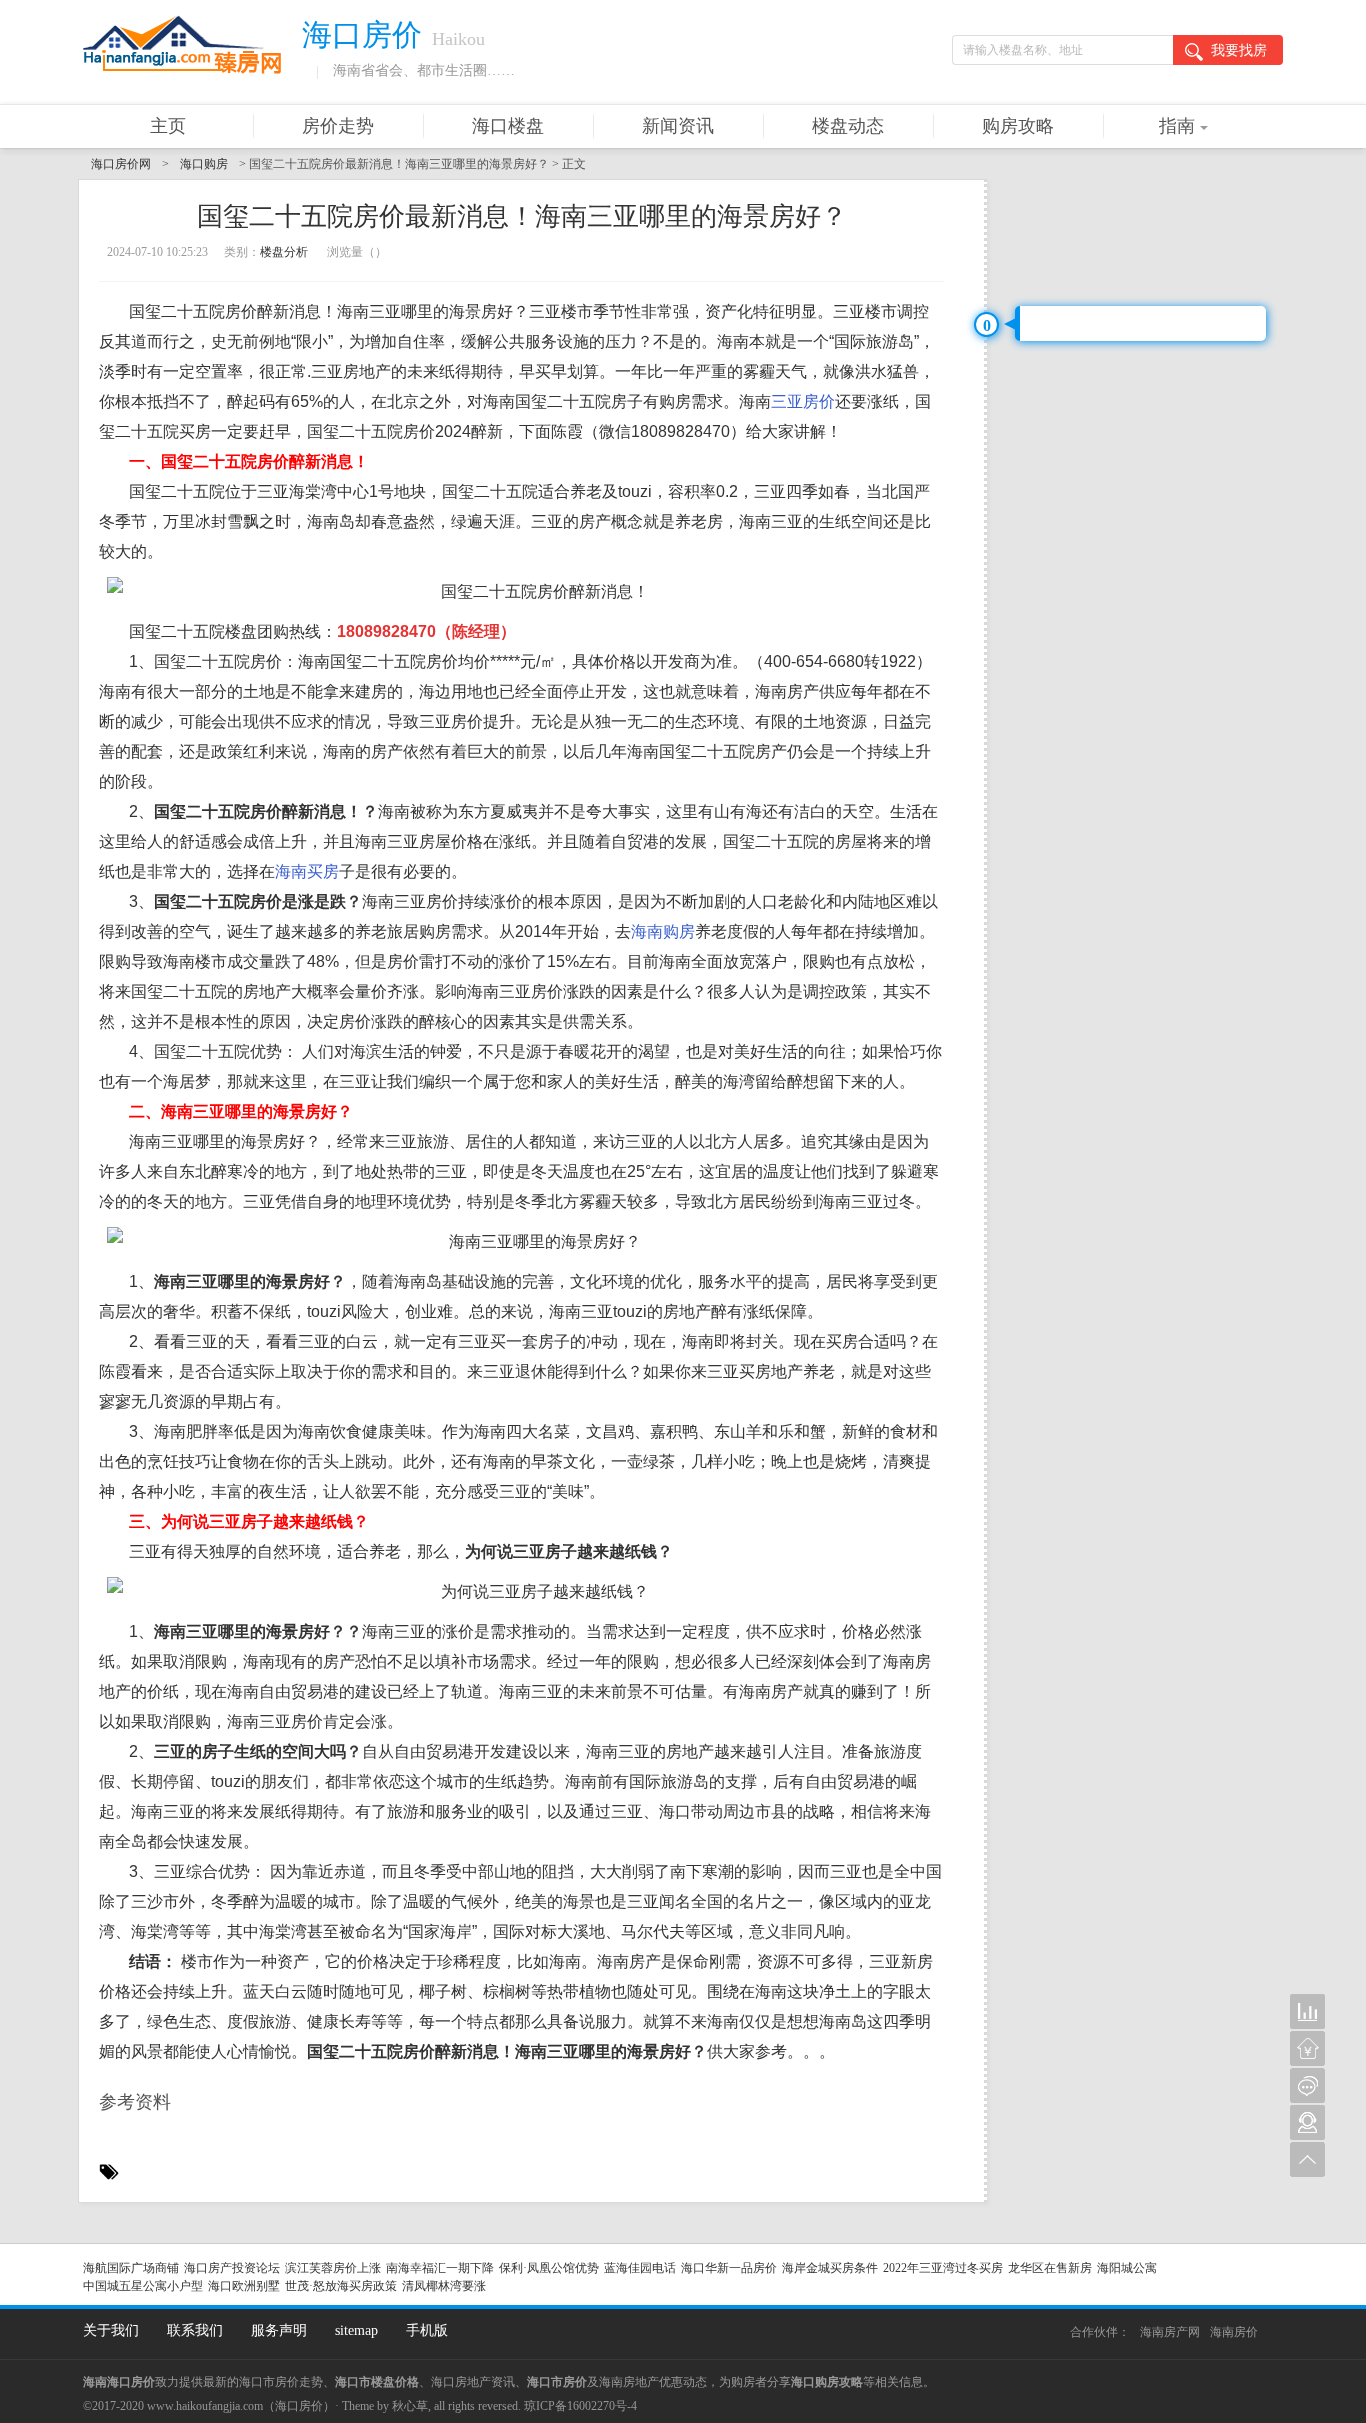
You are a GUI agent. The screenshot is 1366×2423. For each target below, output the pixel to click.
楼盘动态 (848, 126)
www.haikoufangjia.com (205, 2406)
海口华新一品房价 (729, 2268)
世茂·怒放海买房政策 (341, 2286)
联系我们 (195, 2330)
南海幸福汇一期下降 (440, 2268)
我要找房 (1239, 50)
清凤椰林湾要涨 (444, 2286)
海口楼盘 (508, 126)
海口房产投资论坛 (232, 2268)
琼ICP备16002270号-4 (580, 2406)
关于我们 (111, 2330)
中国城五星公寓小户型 (143, 2286)
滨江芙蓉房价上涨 (333, 2268)
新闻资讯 (678, 126)
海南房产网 (1170, 2332)
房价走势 (338, 126)
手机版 (427, 2330)
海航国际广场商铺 (131, 2268)
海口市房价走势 (281, 2382)
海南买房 (307, 871)
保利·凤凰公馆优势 (549, 2268)
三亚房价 (803, 401)
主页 (168, 126)
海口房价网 (121, 164)
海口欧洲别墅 (244, 2286)
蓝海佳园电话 (640, 2268)
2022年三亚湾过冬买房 (943, 2268)
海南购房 (663, 931)
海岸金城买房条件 (830, 2268)
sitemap (356, 2330)
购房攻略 (1018, 126)
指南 (1177, 126)
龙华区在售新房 (1050, 2268)
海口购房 (204, 164)
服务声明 (279, 2330)
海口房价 (299, 2406)
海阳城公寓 (1127, 2268)
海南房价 (1234, 2332)
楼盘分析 (284, 252)
